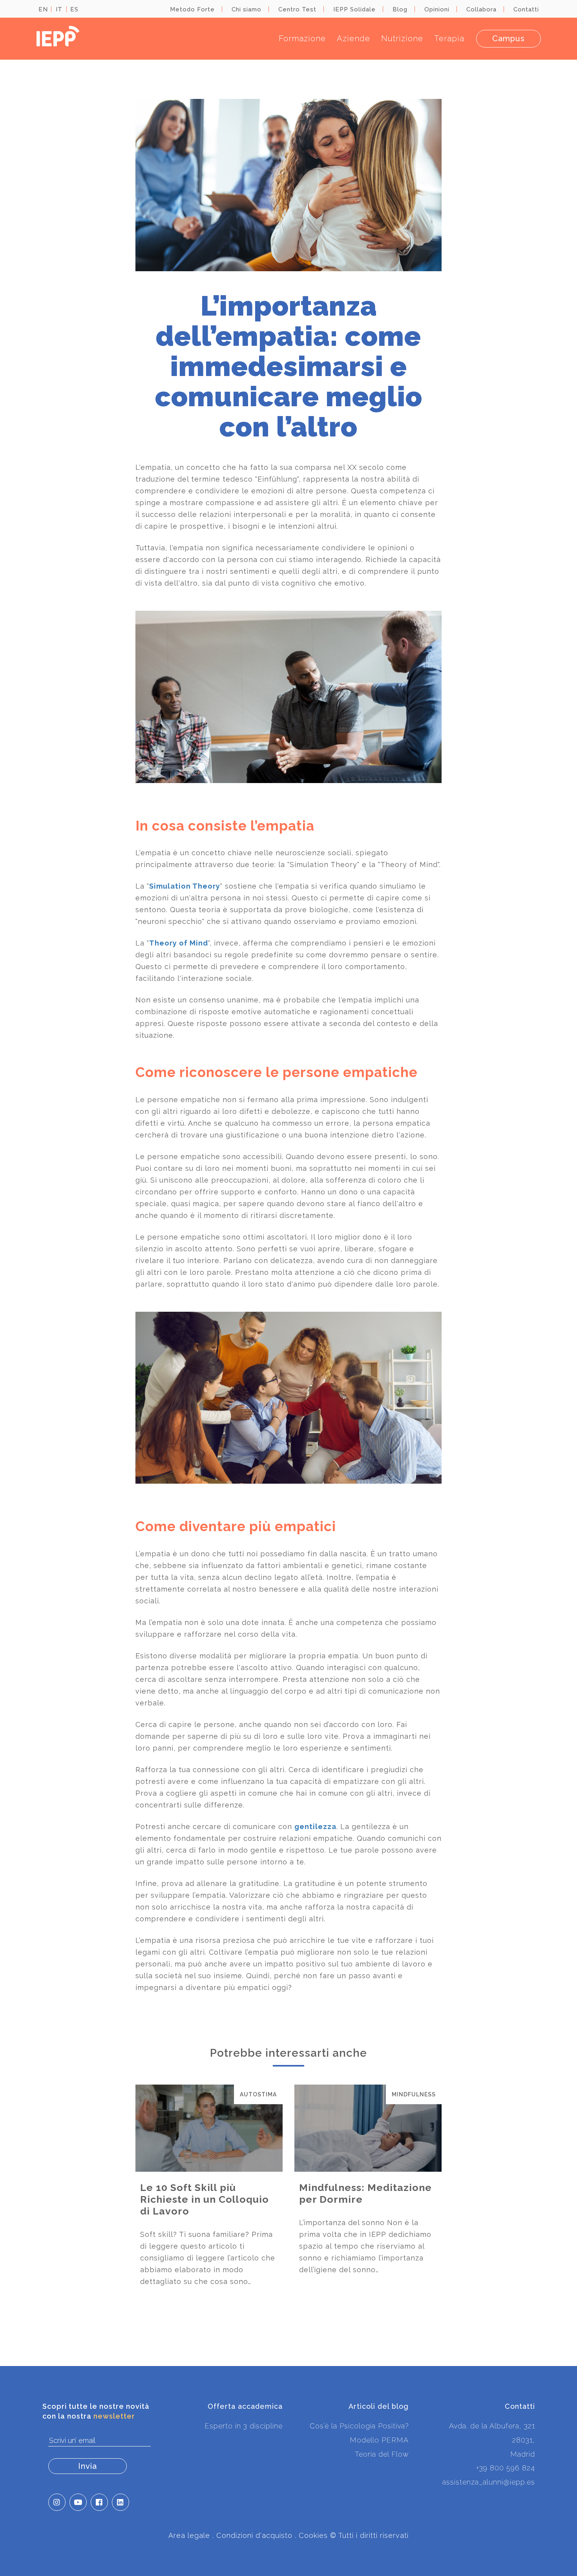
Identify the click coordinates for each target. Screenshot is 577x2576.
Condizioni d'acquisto (254, 2535)
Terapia (449, 38)
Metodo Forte (192, 9)
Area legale (189, 2535)
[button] (57, 2502)
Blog (400, 9)
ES (74, 9)
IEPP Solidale (354, 9)
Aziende (353, 38)
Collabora (481, 9)
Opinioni (437, 9)
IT (59, 9)
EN (43, 9)
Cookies (313, 2535)
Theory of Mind (179, 943)
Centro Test (297, 9)
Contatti (526, 9)
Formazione (302, 38)
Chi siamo (247, 9)
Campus (509, 38)
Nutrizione (402, 38)
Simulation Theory (185, 886)
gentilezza (315, 1827)
